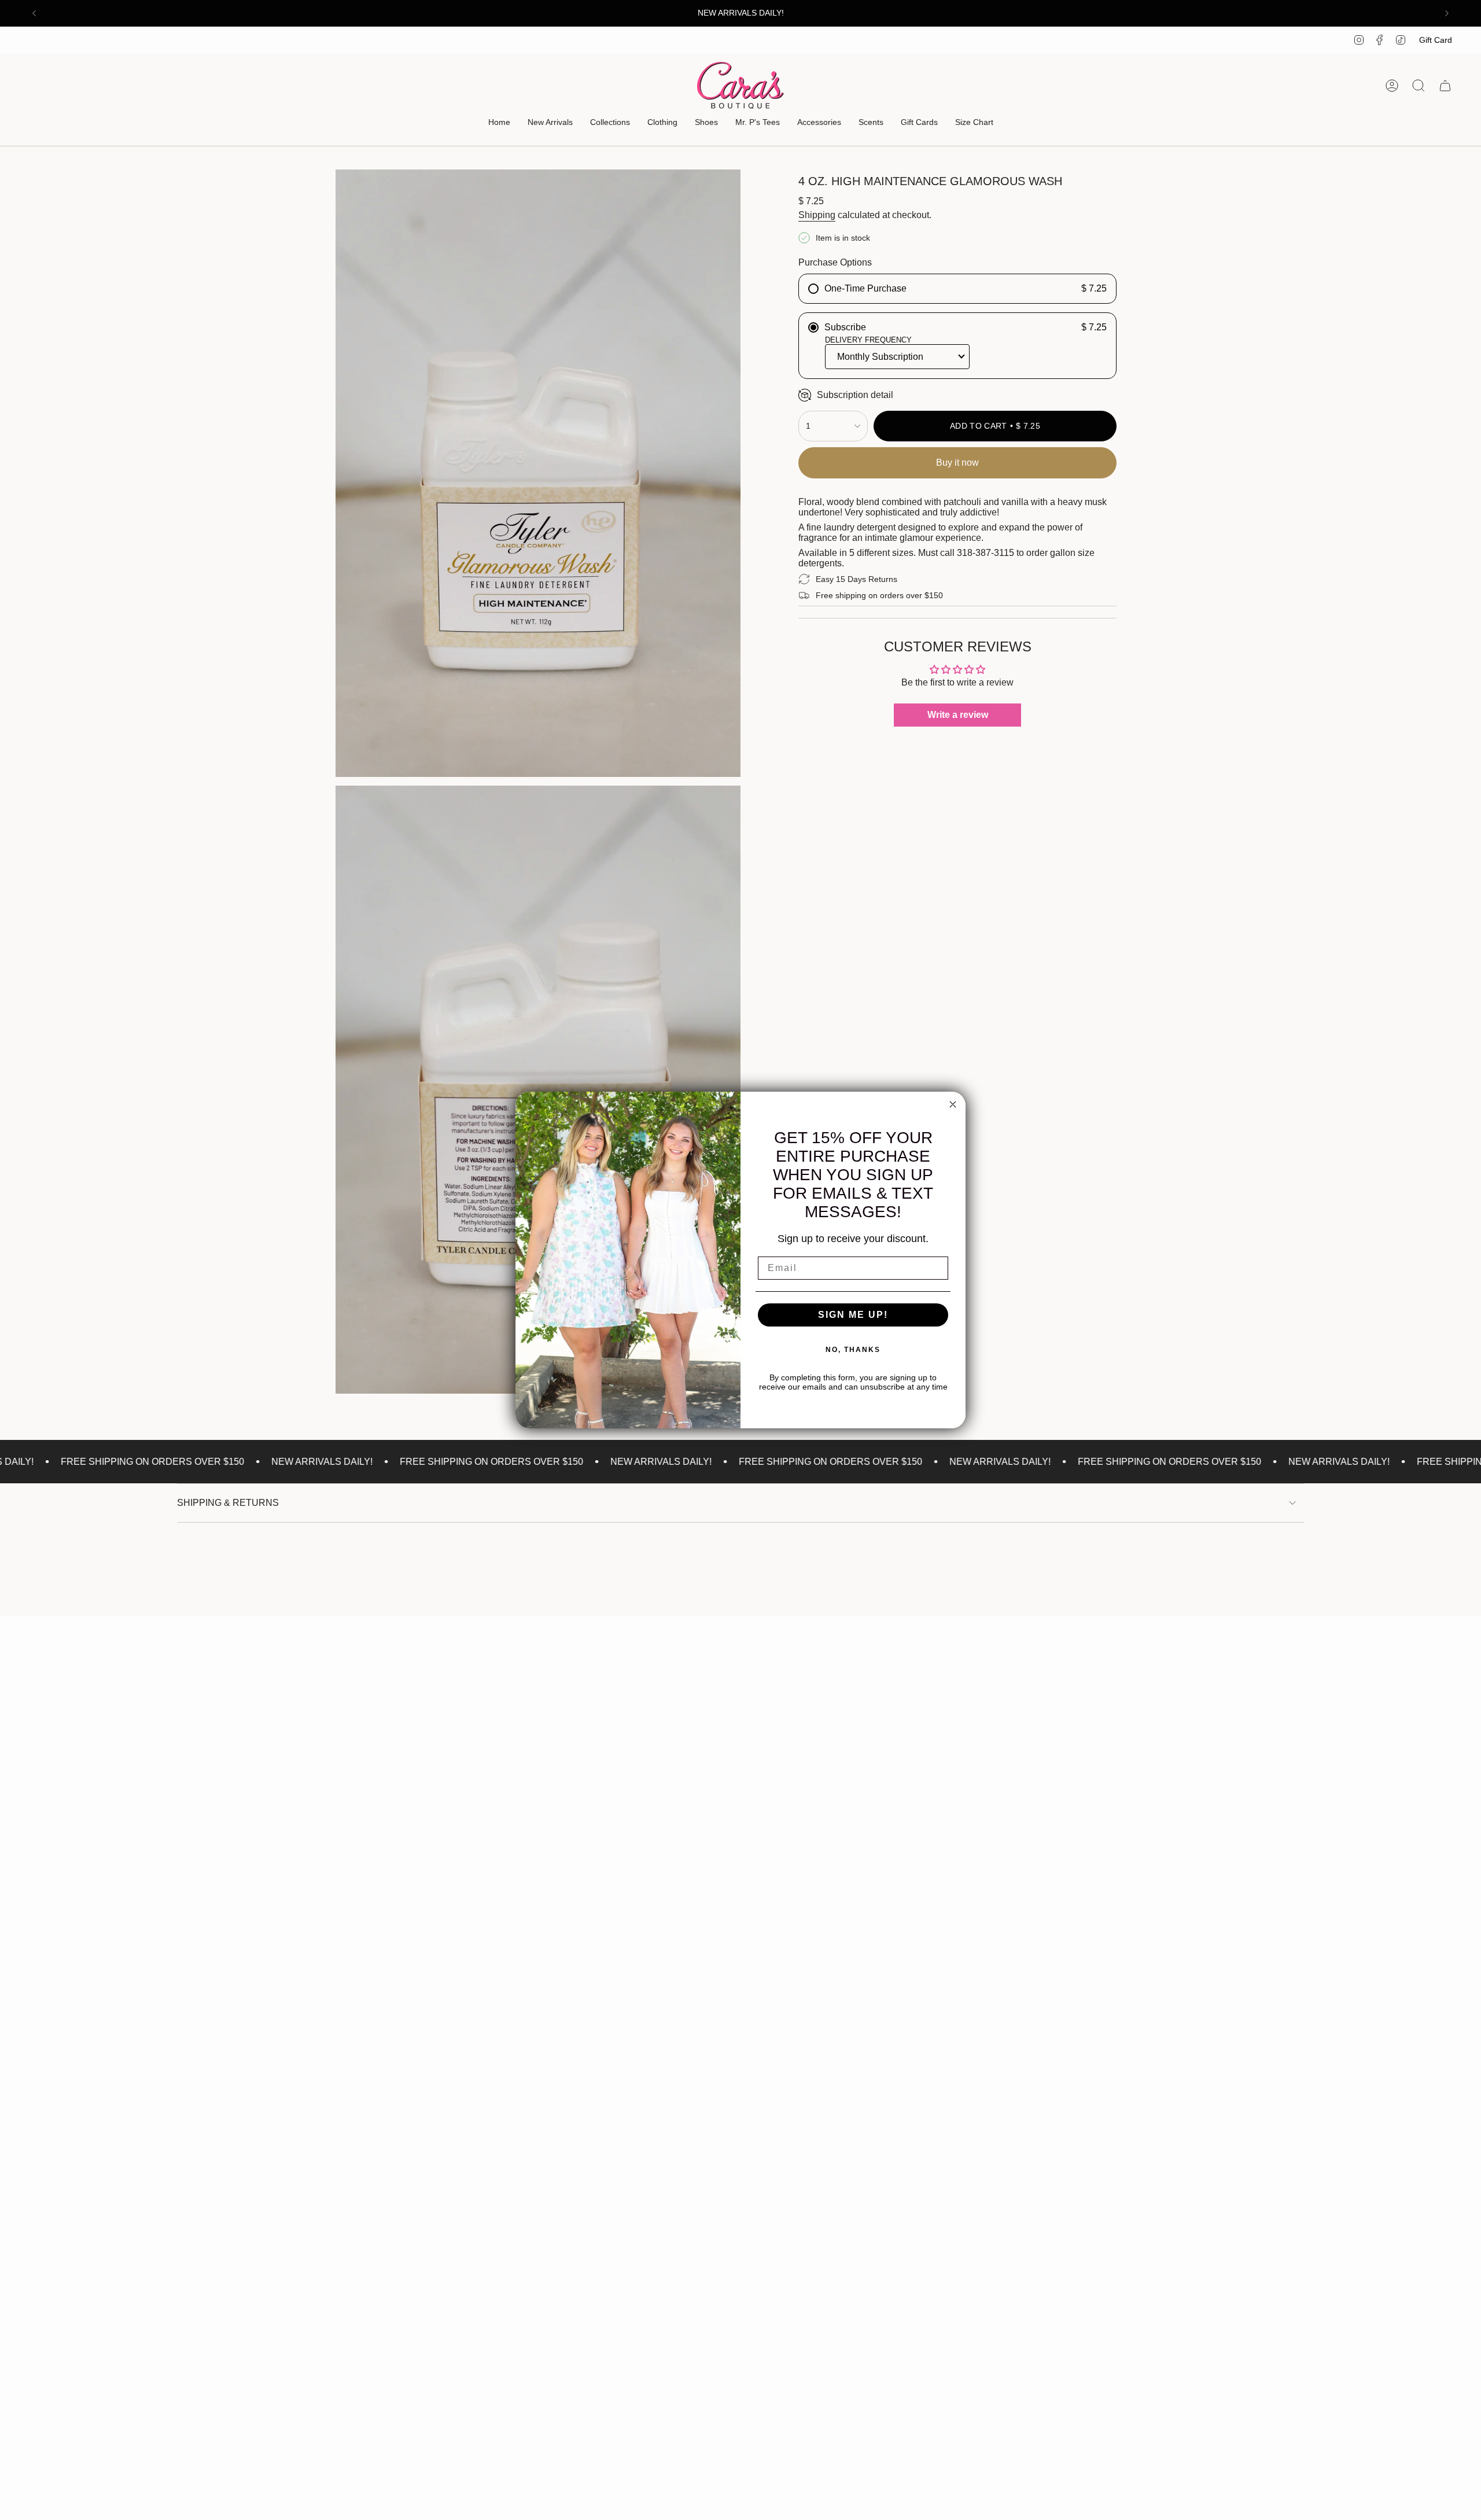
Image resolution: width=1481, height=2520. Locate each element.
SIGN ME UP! (853, 1315)
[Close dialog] (953, 1104)
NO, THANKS (853, 1350)
